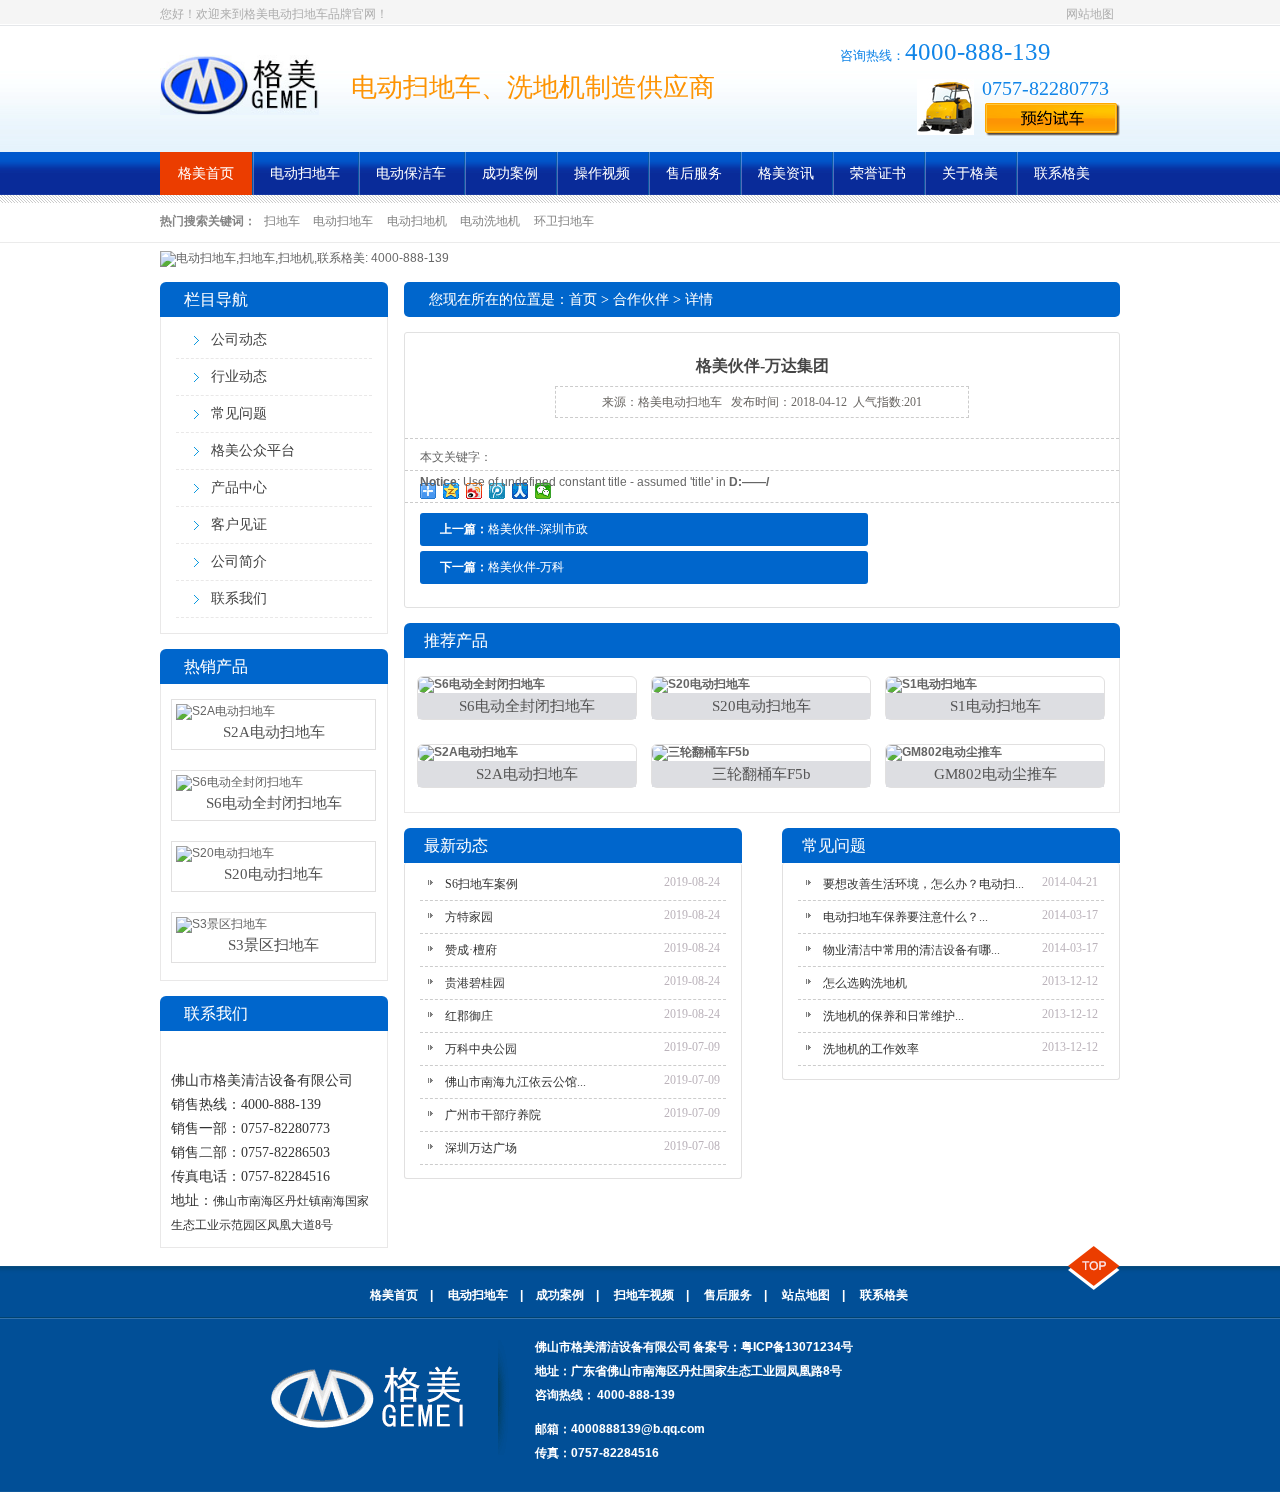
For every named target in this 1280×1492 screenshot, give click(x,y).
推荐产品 (456, 640)
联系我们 (239, 598)
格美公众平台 (253, 450)
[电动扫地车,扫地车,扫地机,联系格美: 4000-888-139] (304, 258)
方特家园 (469, 917)
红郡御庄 (469, 1016)
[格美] (390, 1451)
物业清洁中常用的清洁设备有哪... (911, 950)
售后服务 (694, 173)
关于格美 (970, 173)
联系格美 (1062, 173)
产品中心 (239, 487)
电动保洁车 (411, 173)
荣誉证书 (878, 173)
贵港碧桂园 (475, 983)
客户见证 (239, 524)
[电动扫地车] (239, 85)
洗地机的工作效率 (871, 1049)
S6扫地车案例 (481, 884)
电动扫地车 (305, 173)
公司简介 (239, 561)
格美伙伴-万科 (526, 567)
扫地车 (282, 221)
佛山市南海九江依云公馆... (515, 1082)
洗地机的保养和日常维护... (893, 1016)
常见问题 (239, 413)
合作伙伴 (641, 299)
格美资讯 (786, 173)
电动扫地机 (417, 221)
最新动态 (456, 845)
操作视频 (602, 173)
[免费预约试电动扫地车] (1052, 120)
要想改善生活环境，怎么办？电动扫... (923, 884)
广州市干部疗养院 (493, 1115)
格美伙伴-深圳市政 (538, 529)
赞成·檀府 (471, 950)
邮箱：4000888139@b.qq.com (620, 1429)
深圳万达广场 (481, 1148)
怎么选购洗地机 (865, 983)
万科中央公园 (481, 1049)
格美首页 (206, 173)
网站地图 (1090, 14)
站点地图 (806, 1295)
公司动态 (239, 339)
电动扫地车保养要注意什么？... (905, 917)
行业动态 (239, 376)
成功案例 (510, 173)
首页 (583, 299)
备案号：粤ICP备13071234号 (773, 1347)
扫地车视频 (644, 1295)
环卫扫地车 (564, 221)
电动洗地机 (490, 221)
